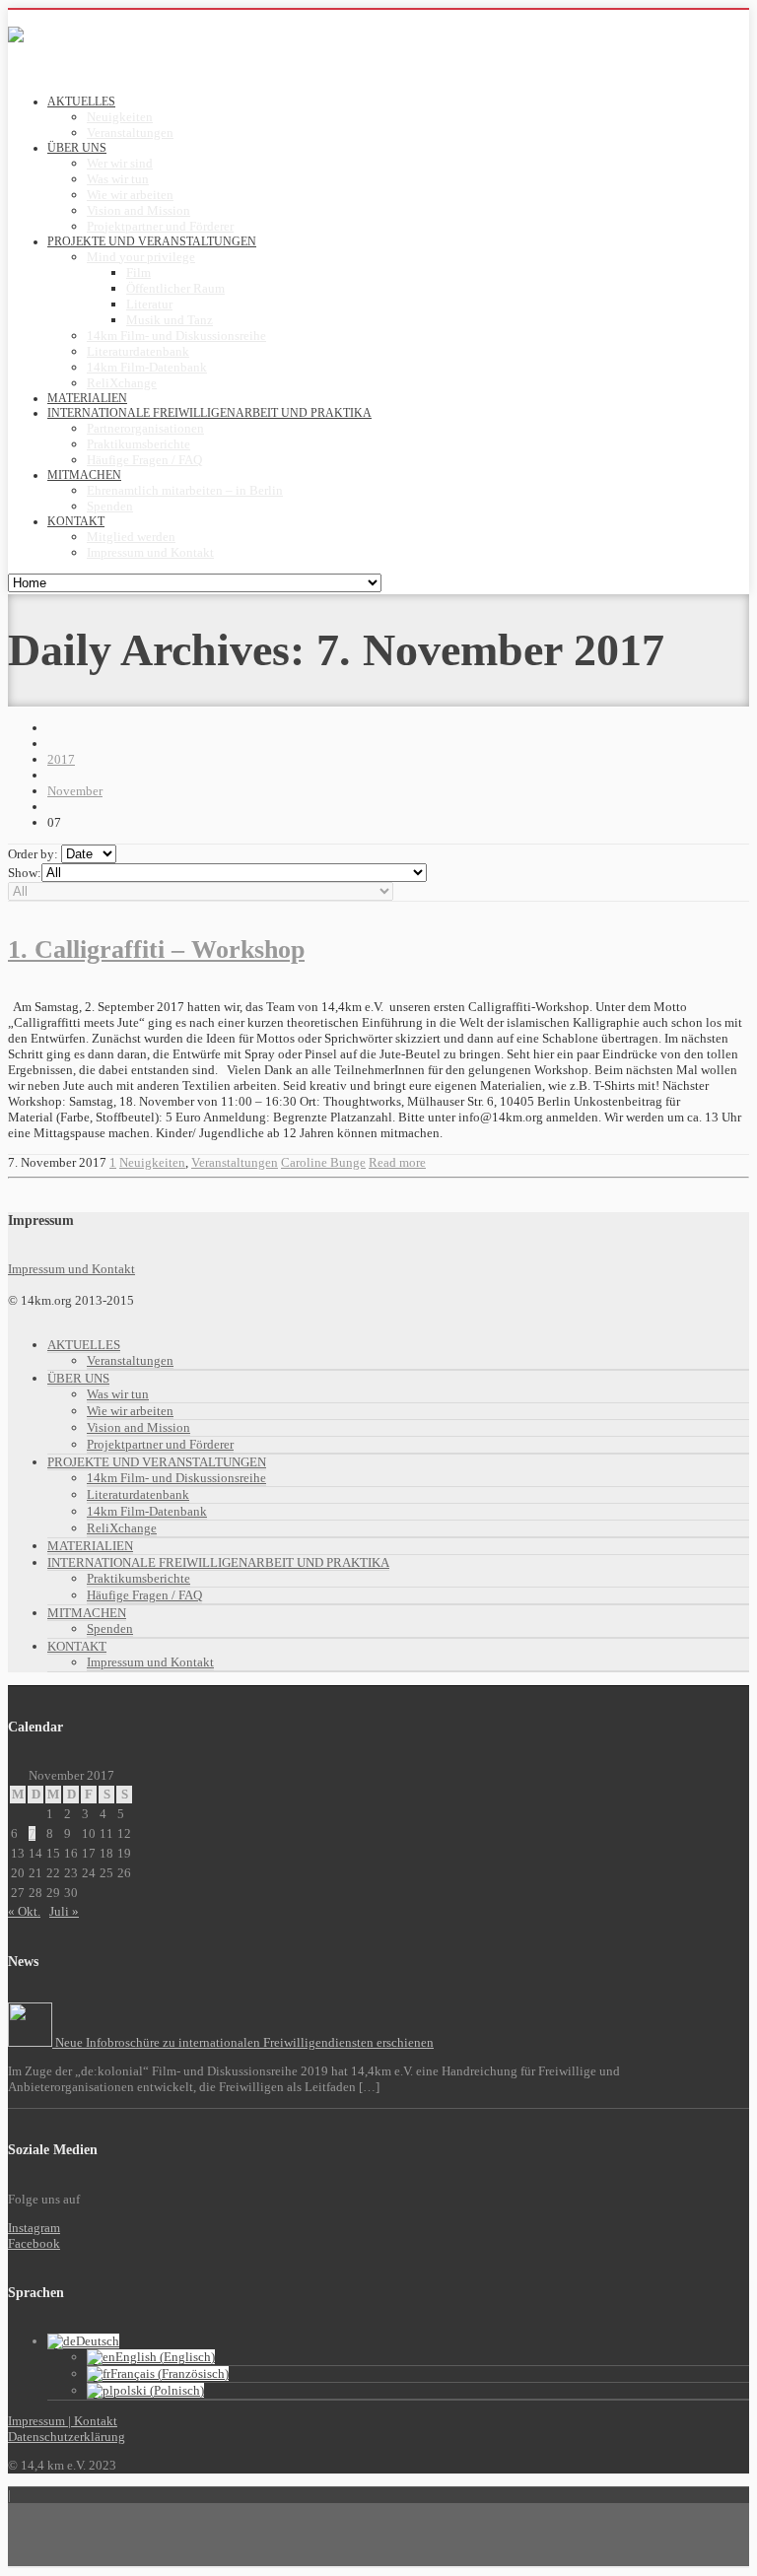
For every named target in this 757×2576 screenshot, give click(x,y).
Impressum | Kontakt (63, 2421)
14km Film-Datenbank (147, 367)
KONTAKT (77, 1646)
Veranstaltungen (130, 133)
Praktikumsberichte (138, 444)
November (75, 791)
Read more (397, 1162)
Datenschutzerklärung (67, 2437)
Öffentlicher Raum (175, 288)
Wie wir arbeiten (130, 195)
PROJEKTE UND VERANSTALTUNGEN (157, 1462)
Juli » (64, 1911)
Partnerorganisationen (145, 428)
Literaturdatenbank (138, 351)
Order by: (33, 854)
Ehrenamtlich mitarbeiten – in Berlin (185, 490)
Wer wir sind (120, 163)
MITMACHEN (87, 1613)
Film (138, 272)
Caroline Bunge (323, 1162)
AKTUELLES (84, 1345)
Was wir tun (118, 179)
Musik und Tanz (170, 320)
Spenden (110, 506)
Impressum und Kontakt (150, 552)
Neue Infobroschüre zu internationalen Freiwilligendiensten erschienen (243, 2042)
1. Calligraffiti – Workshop (156, 949)
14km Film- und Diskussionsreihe (176, 336)
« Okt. (24, 1911)
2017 (61, 759)
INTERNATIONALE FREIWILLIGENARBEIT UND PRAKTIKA (218, 1562)
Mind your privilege (141, 257)
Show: (25, 873)
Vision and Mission (138, 210)
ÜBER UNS (78, 1378)
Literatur (149, 304)
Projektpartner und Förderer (160, 226)
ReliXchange (122, 383)
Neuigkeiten (120, 117)
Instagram (34, 2228)
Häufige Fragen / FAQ (144, 460)
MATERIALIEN (90, 1546)
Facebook (34, 2243)
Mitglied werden (131, 537)
